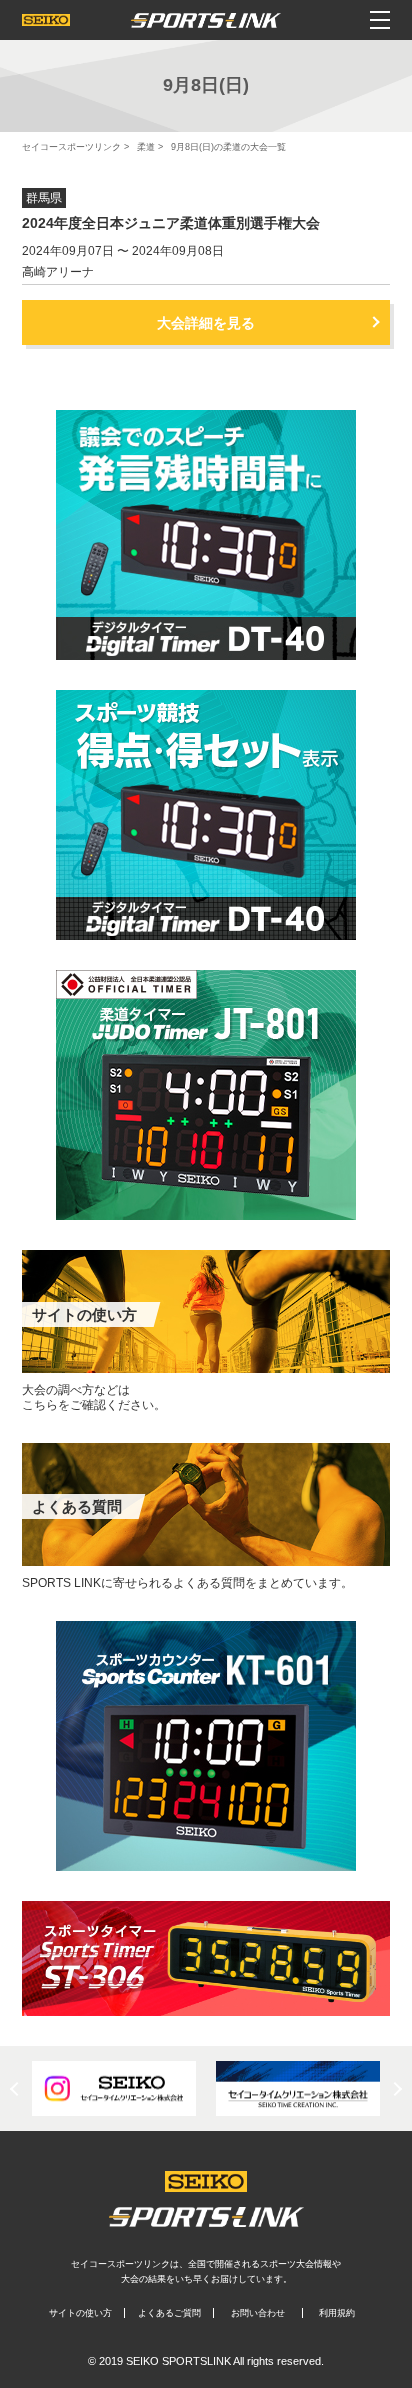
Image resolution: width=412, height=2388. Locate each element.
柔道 (146, 147)
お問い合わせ (258, 2313)
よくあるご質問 (169, 2313)
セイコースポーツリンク (71, 147)
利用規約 (337, 2313)
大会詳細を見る (206, 323)
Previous (17, 2088)
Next (395, 2088)
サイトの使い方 (80, 2313)
